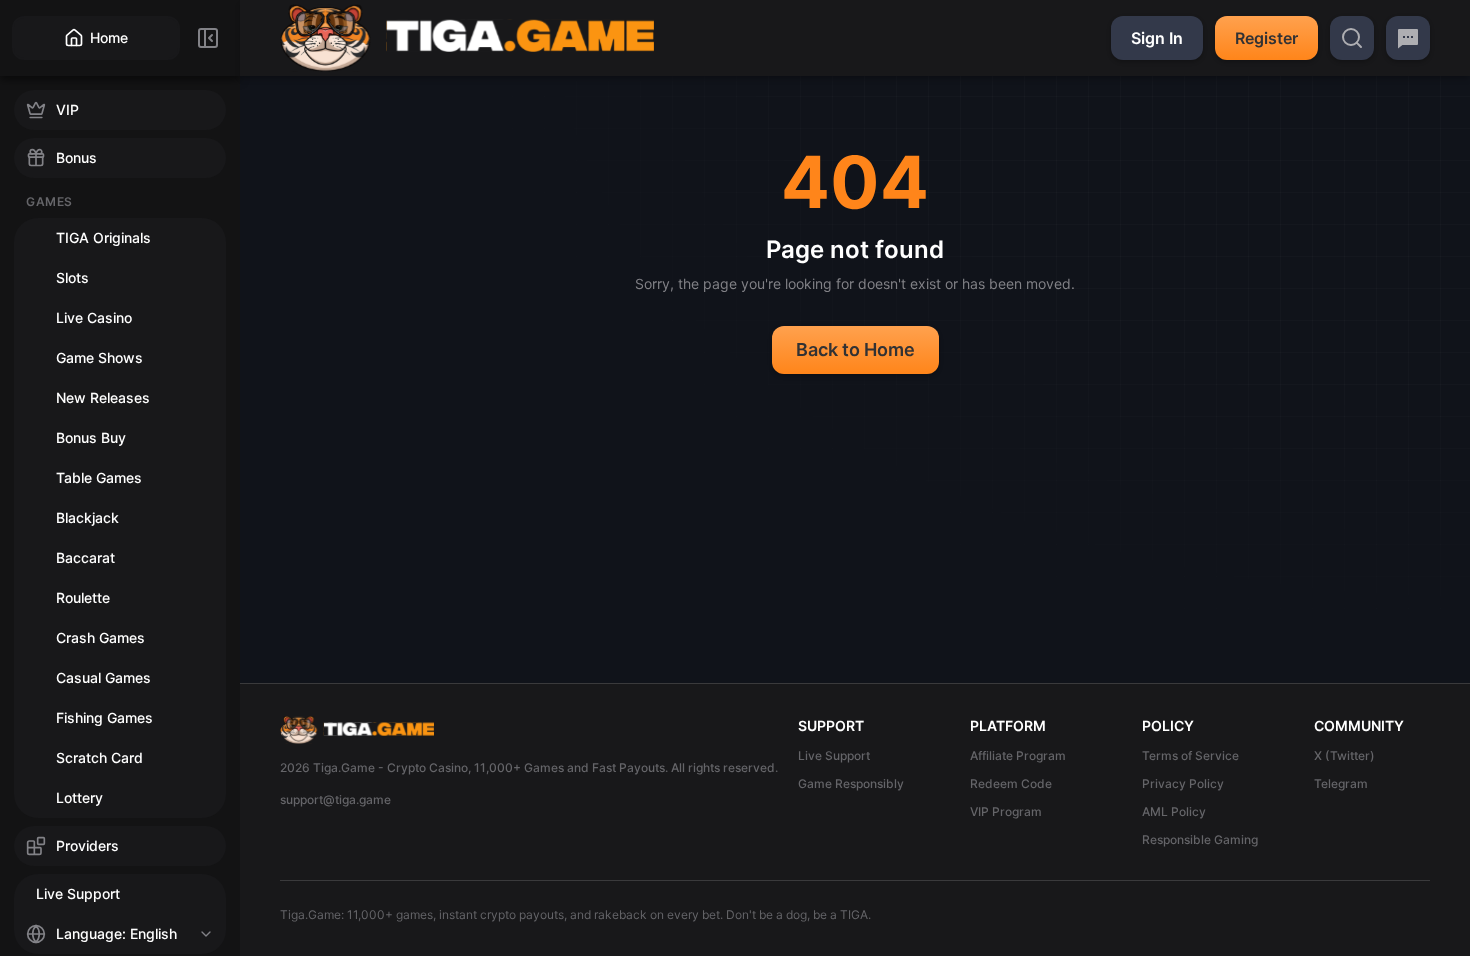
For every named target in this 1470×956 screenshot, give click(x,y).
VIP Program (1006, 811)
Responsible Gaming (1200, 839)
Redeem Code (1011, 783)
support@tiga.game (335, 799)
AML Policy (1174, 811)
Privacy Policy (1183, 783)
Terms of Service (1190, 755)
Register (1266, 38)
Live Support (834, 755)
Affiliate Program (1018, 755)
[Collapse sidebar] (208, 38)
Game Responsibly (851, 783)
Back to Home (855, 349)
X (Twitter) (1344, 755)
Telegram (1341, 783)
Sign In (1157, 38)
